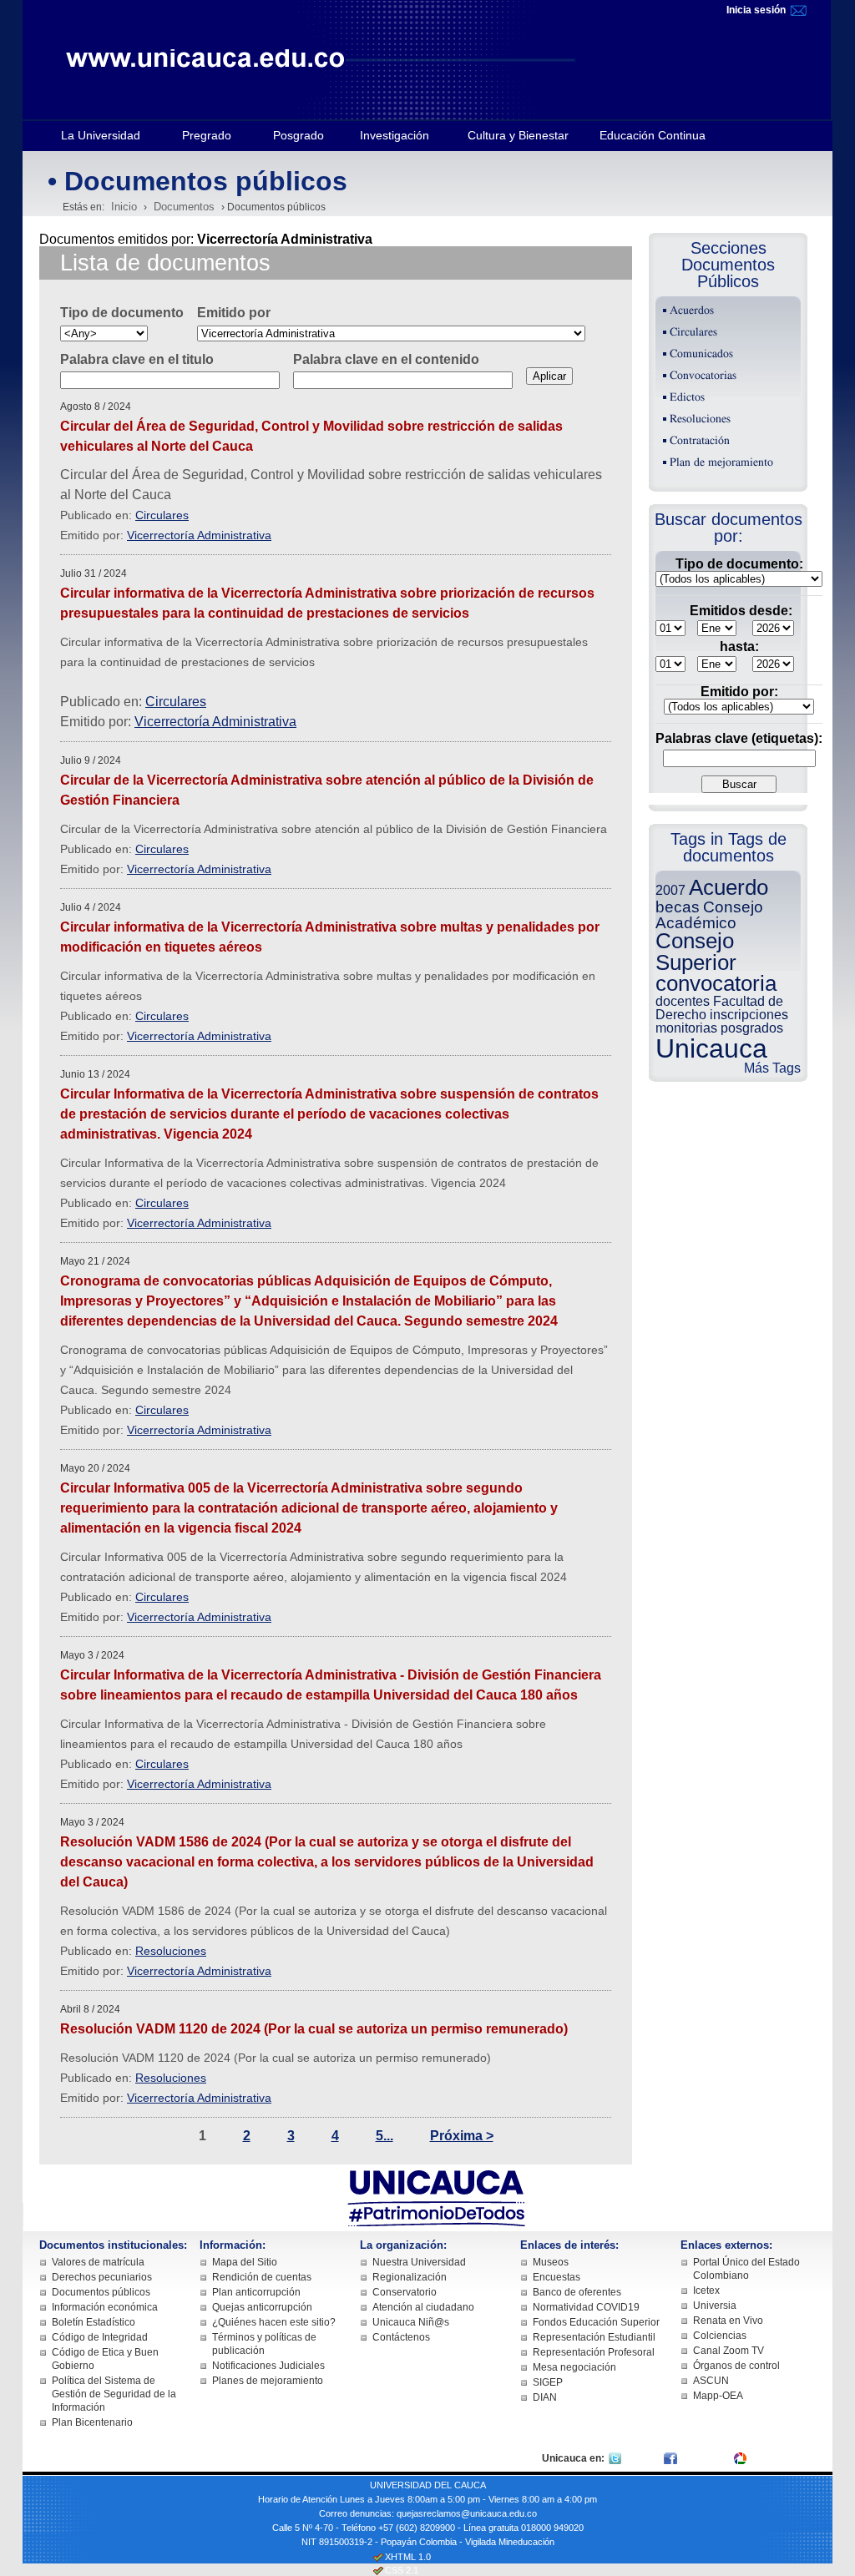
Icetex (706, 2291)
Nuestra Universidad (419, 2262)
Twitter (640, 2458)
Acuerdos (692, 311)
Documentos (184, 207)
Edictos (687, 397)
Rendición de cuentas (262, 2277)
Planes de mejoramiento (268, 2381)
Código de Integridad (100, 2337)
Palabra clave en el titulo (137, 359)
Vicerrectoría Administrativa (199, 535)
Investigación (395, 135)
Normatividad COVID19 (586, 2307)
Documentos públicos (101, 2292)
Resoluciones (171, 1951)
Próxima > (462, 2136)
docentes (683, 1001)
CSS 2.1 (402, 2570)
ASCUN (711, 2381)
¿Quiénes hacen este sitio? (274, 2322)
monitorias (686, 1028)
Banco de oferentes (577, 2292)
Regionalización (410, 2277)
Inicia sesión (757, 10)
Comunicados (701, 354)
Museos (551, 2262)
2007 (670, 890)
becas (678, 907)
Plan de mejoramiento (721, 462)
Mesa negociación (574, 2367)
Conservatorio (405, 2292)
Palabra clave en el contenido (386, 359)
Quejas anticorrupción (262, 2307)
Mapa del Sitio (245, 2262)
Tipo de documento (122, 313)
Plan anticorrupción (256, 2292)
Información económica (105, 2307)
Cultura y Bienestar (518, 135)
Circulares (162, 515)
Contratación (700, 441)
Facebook (702, 2458)
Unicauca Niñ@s (411, 2322)
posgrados (752, 1028)
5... (384, 2136)
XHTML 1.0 (408, 2557)
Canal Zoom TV (729, 2351)
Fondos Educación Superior (596, 2322)
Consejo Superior (696, 952)
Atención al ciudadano (423, 2307)
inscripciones (749, 1015)
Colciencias (720, 2336)
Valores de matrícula (98, 2262)
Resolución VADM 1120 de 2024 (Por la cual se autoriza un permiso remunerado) (314, 2029)
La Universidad (101, 135)
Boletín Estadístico (94, 2322)
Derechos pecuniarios (102, 2277)
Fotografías (776, 2458)
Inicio (124, 207)
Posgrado (298, 135)
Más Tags (772, 1068)
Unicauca (711, 1048)
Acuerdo (729, 887)
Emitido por (234, 313)
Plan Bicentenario (92, 2422)
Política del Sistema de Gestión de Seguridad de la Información (114, 2394)
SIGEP (548, 2382)
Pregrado (207, 135)
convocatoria (716, 983)
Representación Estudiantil (594, 2337)
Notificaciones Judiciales (268, 2366)
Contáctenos (401, 2337)
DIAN (545, 2397)
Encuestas (557, 2277)
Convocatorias (703, 376)
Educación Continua (653, 135)
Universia (715, 2306)
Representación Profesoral (594, 2352)
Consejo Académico (709, 915)
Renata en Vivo (728, 2321)
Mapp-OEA (718, 2396)
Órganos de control (736, 2366)
